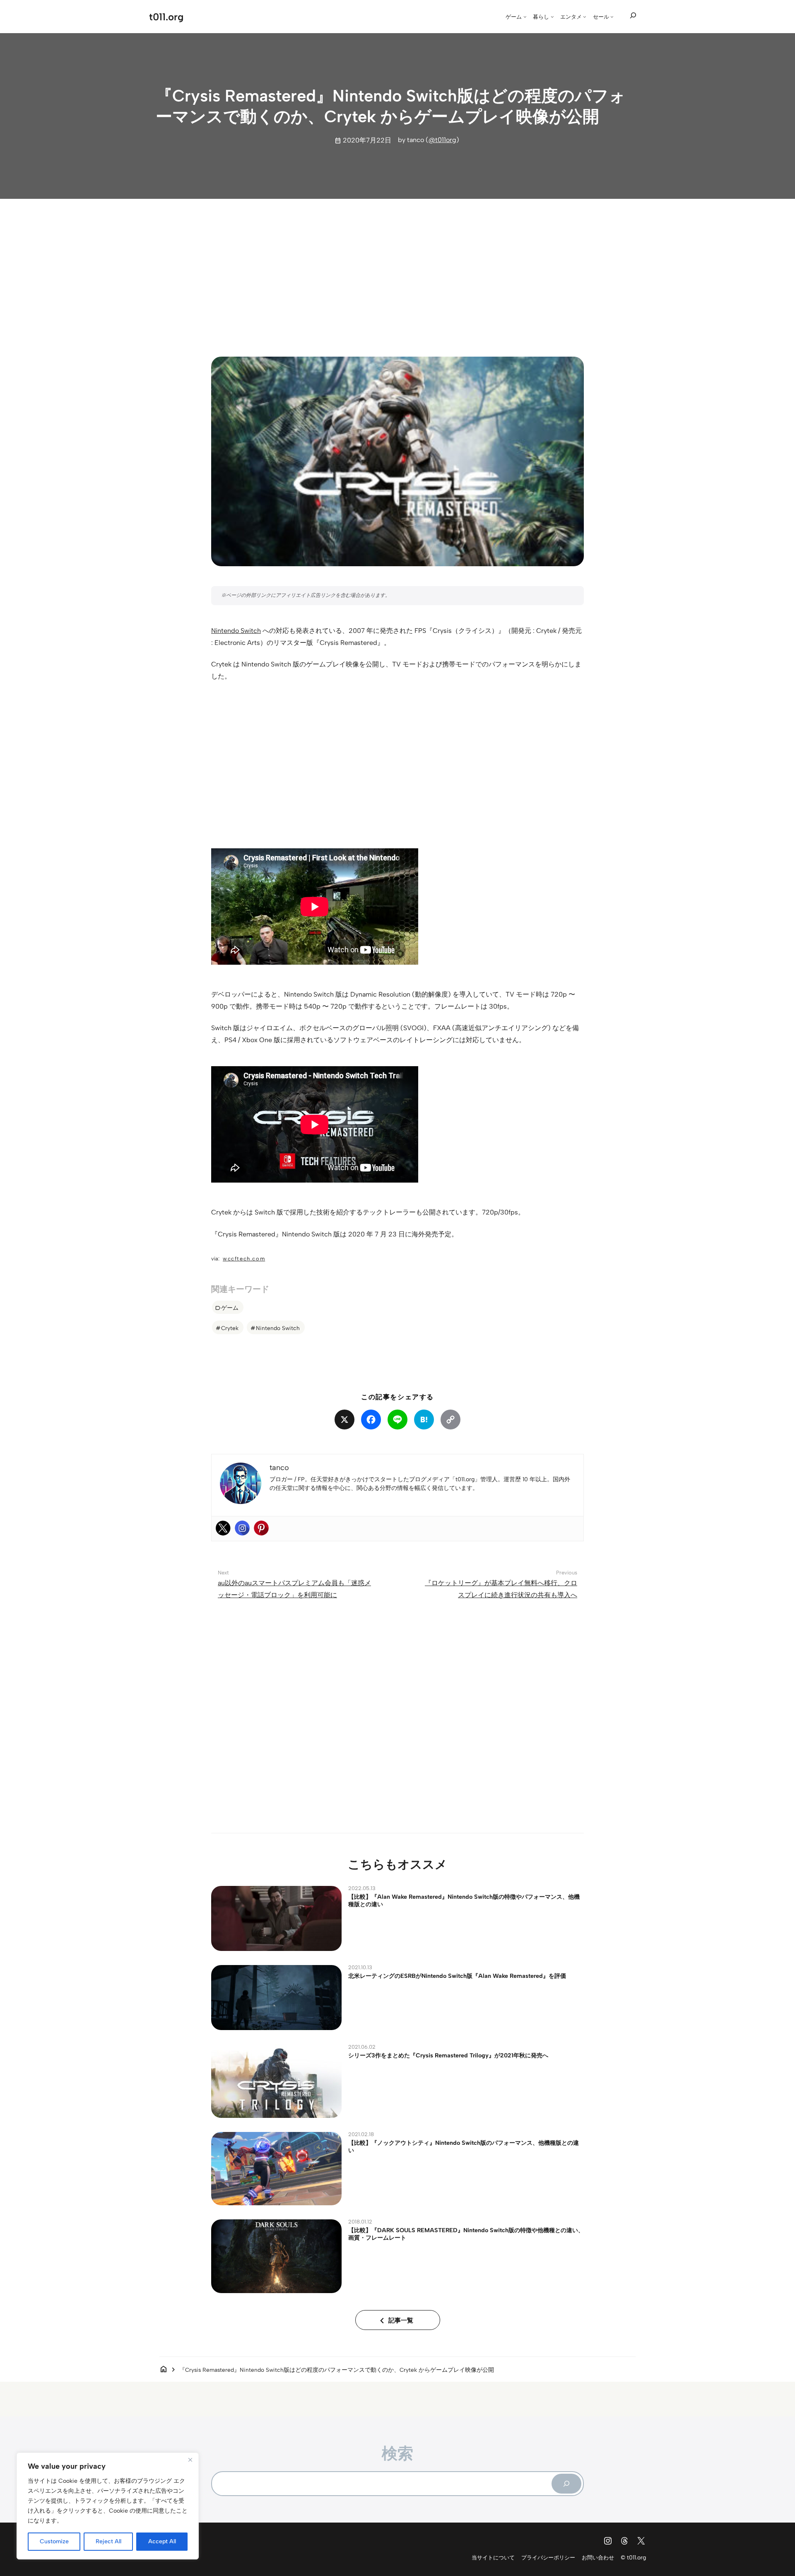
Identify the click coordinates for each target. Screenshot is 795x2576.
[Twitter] (223, 1528)
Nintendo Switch (236, 631)
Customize (54, 2541)
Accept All (162, 2541)
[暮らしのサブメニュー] (552, 17)
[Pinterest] (261, 1528)
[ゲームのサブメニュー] (525, 17)
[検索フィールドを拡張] (633, 16)
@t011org (442, 140)
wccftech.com (244, 1259)
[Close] (190, 2460)
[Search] (566, 2484)
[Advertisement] (397, 270)
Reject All (108, 2541)
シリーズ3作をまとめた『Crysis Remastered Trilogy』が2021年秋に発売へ (448, 2055)
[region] (108, 2506)
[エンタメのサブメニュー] (585, 17)
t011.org (166, 17)
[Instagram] (242, 1528)
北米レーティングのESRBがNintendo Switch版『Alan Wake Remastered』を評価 (457, 1976)
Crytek (230, 1328)
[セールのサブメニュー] (612, 17)
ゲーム (230, 1308)
